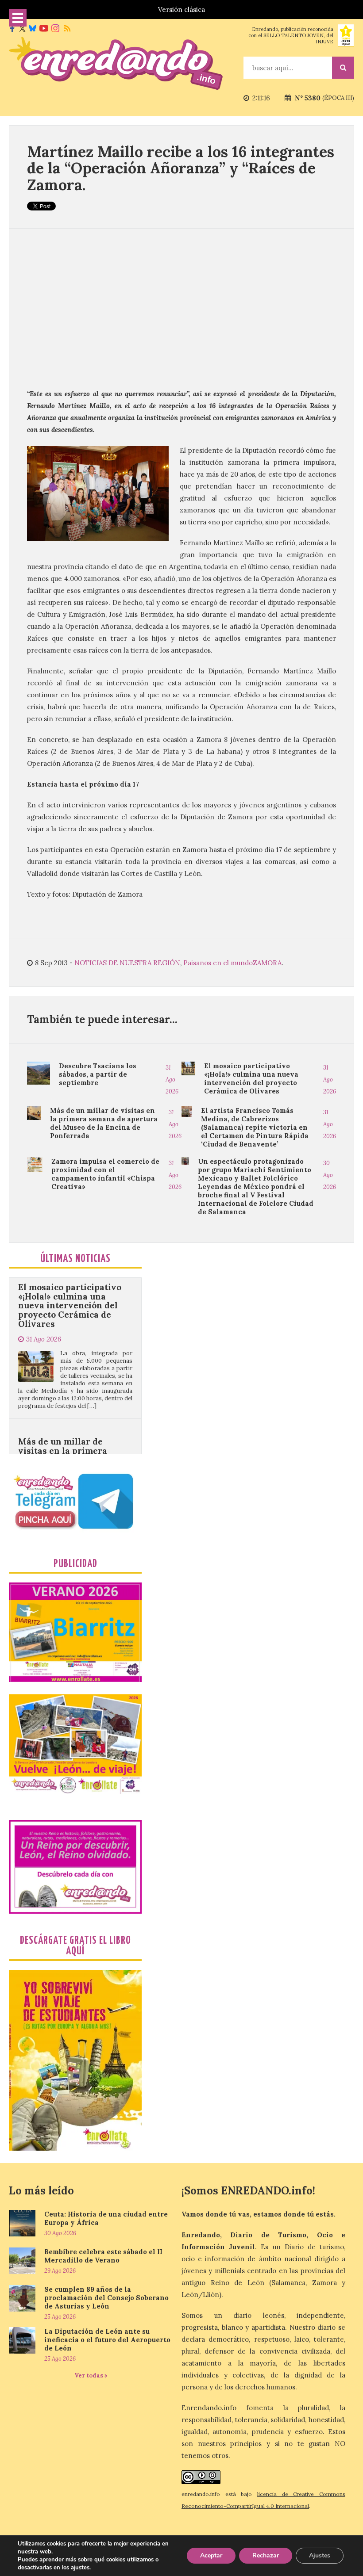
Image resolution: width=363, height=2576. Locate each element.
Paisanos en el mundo (218, 963)
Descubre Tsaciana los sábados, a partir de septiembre (98, 1074)
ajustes (80, 2568)
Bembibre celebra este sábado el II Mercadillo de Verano (103, 2256)
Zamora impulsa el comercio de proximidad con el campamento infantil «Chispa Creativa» (105, 1174)
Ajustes (320, 2555)
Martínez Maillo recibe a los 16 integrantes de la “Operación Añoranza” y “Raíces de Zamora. (181, 168)
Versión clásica (181, 10)
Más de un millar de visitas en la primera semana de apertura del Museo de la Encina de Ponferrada (104, 1123)
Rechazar (266, 2555)
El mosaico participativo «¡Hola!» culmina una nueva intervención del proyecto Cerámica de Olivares (251, 1078)
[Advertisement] (181, 308)
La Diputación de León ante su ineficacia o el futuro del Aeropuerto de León (107, 2340)
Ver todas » (91, 2375)
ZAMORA (267, 963)
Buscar (343, 68)
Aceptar (211, 2555)
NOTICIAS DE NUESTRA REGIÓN (127, 963)
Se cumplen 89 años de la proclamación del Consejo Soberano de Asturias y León (106, 2298)
